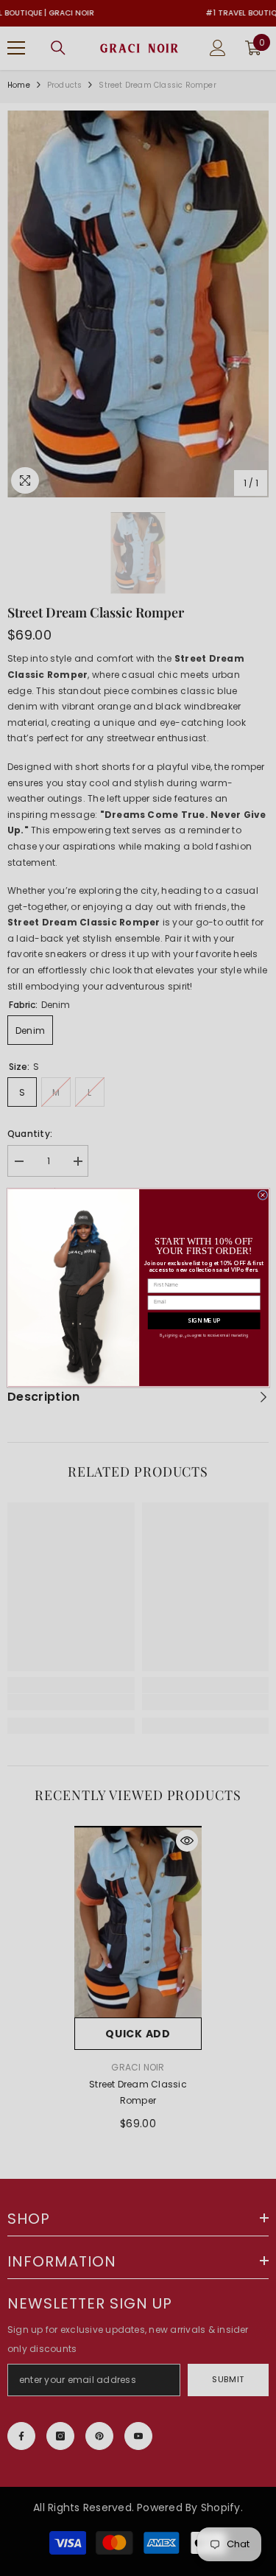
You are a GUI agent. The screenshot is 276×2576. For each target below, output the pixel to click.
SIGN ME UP (204, 1321)
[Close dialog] (262, 1195)
